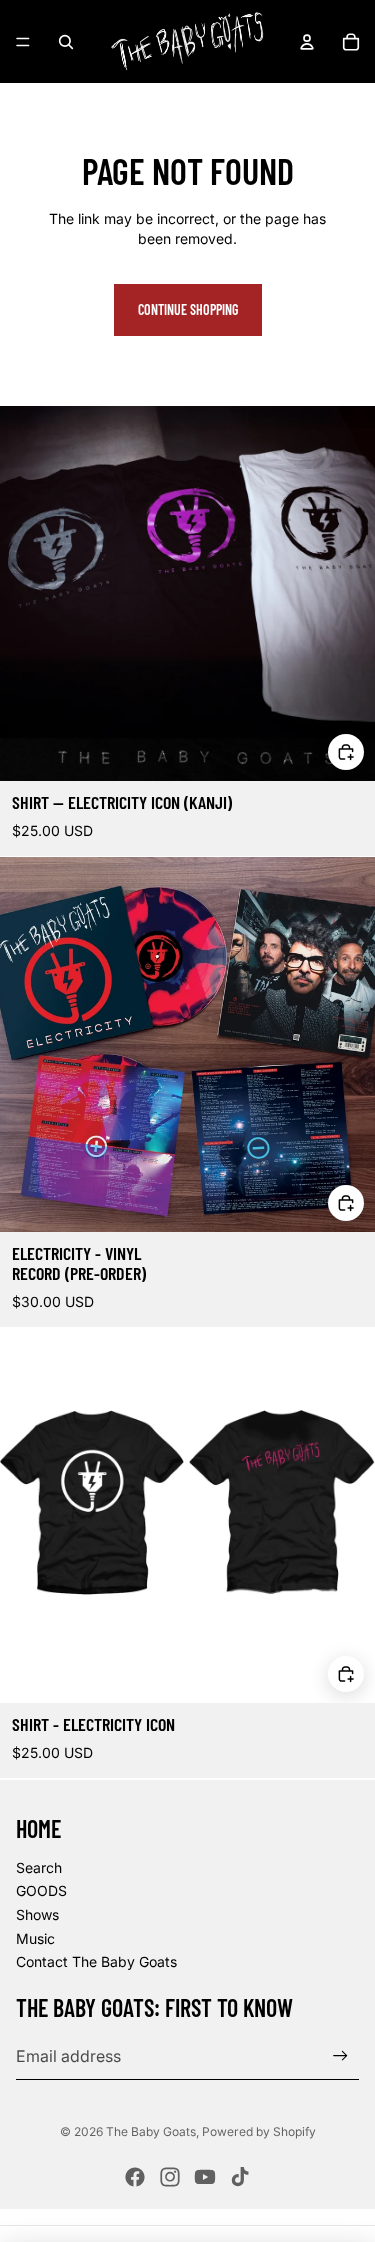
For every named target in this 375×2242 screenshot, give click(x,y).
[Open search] (66, 42)
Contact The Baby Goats (96, 1961)
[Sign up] (340, 2055)
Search (39, 1867)
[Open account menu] (307, 42)
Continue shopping (188, 309)
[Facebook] (135, 2177)
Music (35, 1938)
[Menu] (23, 42)
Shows (37, 1914)
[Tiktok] (240, 2177)
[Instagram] (170, 2177)
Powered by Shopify (259, 2131)
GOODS (41, 1890)
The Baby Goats (151, 2131)
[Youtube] (205, 2177)
